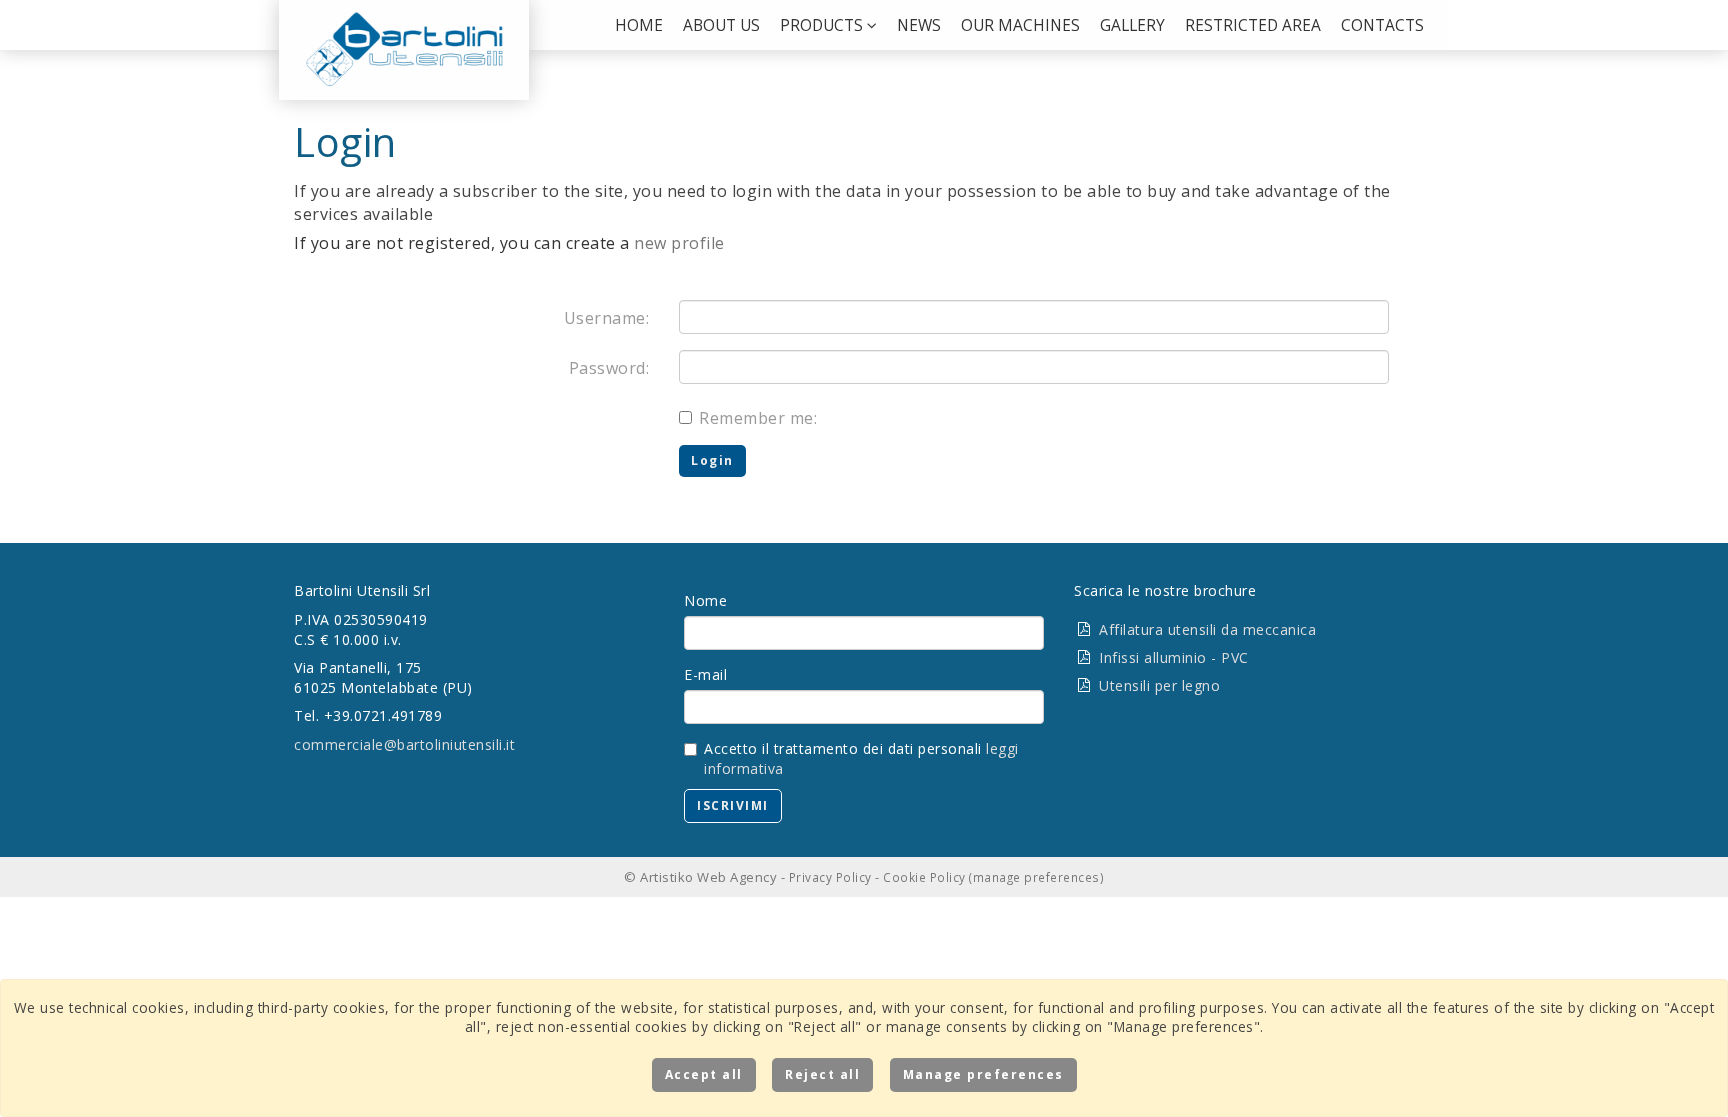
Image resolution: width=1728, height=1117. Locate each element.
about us (721, 25)
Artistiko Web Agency (708, 877)
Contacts (1382, 25)
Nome (705, 600)
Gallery (1132, 25)
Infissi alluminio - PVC (1174, 657)
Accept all (704, 1074)
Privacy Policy (830, 877)
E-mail (705, 674)
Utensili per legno (1159, 685)
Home (639, 25)
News (919, 25)
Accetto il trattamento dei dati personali (861, 758)
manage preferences (1036, 877)
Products (823, 25)
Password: (609, 368)
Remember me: (758, 418)
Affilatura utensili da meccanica (1207, 629)
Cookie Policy (924, 877)
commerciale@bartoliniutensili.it (404, 744)
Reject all (822, 1074)
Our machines (1020, 25)
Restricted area (1253, 25)
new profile (679, 243)
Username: (607, 318)
